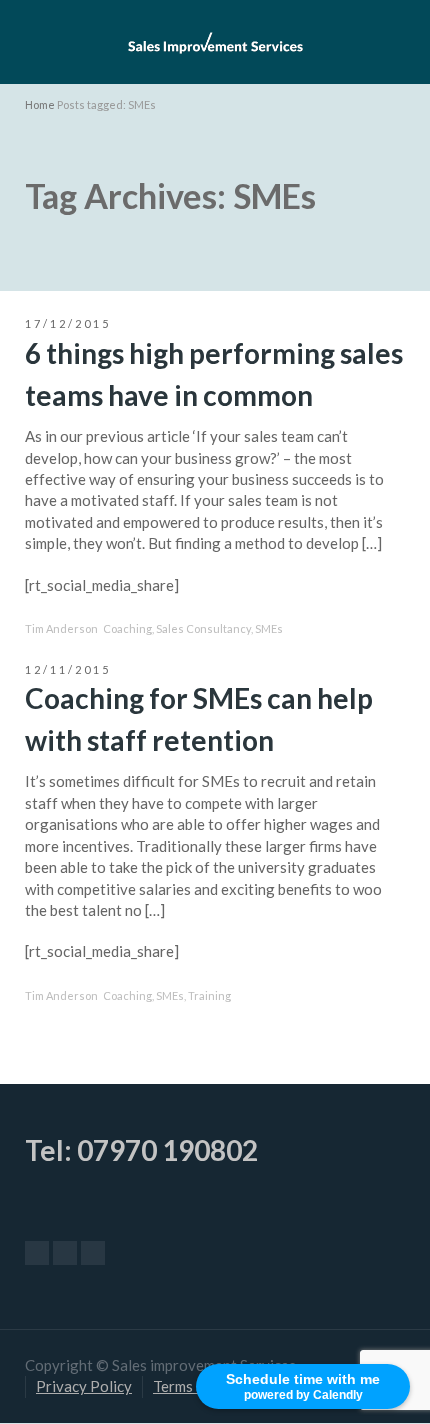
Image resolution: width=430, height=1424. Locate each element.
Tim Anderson (61, 628)
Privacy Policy (84, 1386)
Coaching (127, 628)
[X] (65, 1253)
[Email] (37, 1253)
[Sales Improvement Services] (215, 40)
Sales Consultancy (203, 628)
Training (209, 995)
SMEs (269, 628)
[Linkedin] (93, 1253)
